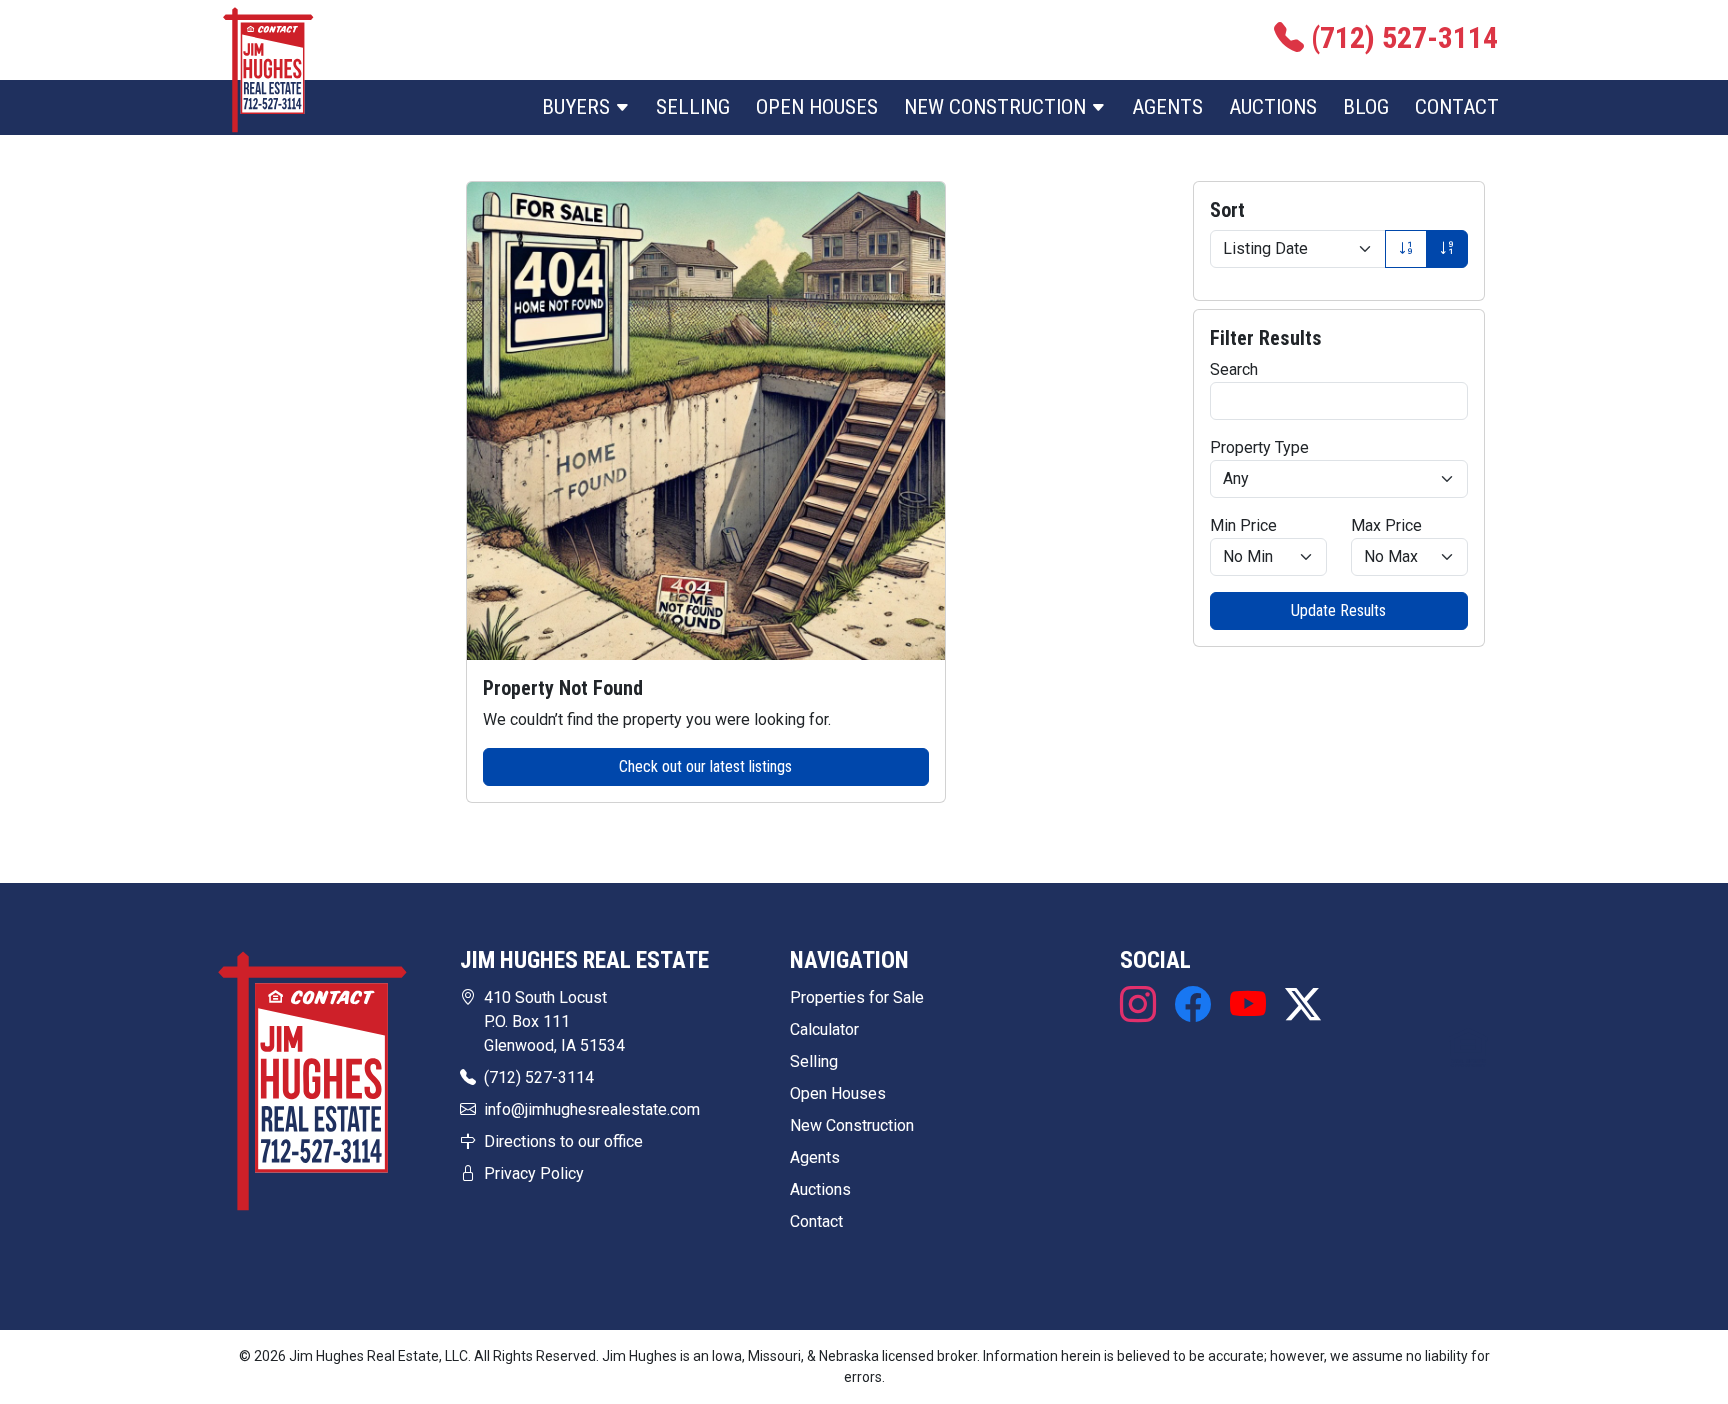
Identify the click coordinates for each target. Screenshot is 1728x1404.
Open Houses (817, 107)
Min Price (1243, 525)
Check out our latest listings (705, 766)
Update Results (1338, 610)
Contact (1457, 107)
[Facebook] (1192, 1006)
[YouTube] (1247, 1006)
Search (1234, 369)
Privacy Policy (534, 1173)
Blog (1366, 107)
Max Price (1386, 525)
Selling (693, 107)
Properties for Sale (857, 997)
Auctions (1273, 107)
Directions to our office (563, 1141)
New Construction (852, 1125)
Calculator (824, 1029)
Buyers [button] (578, 107)
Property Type (1259, 447)
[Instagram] (1142, 1006)
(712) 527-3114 (539, 1077)
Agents (1167, 107)
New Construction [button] (997, 107)
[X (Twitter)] (1298, 1006)
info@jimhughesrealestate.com (592, 1109)
